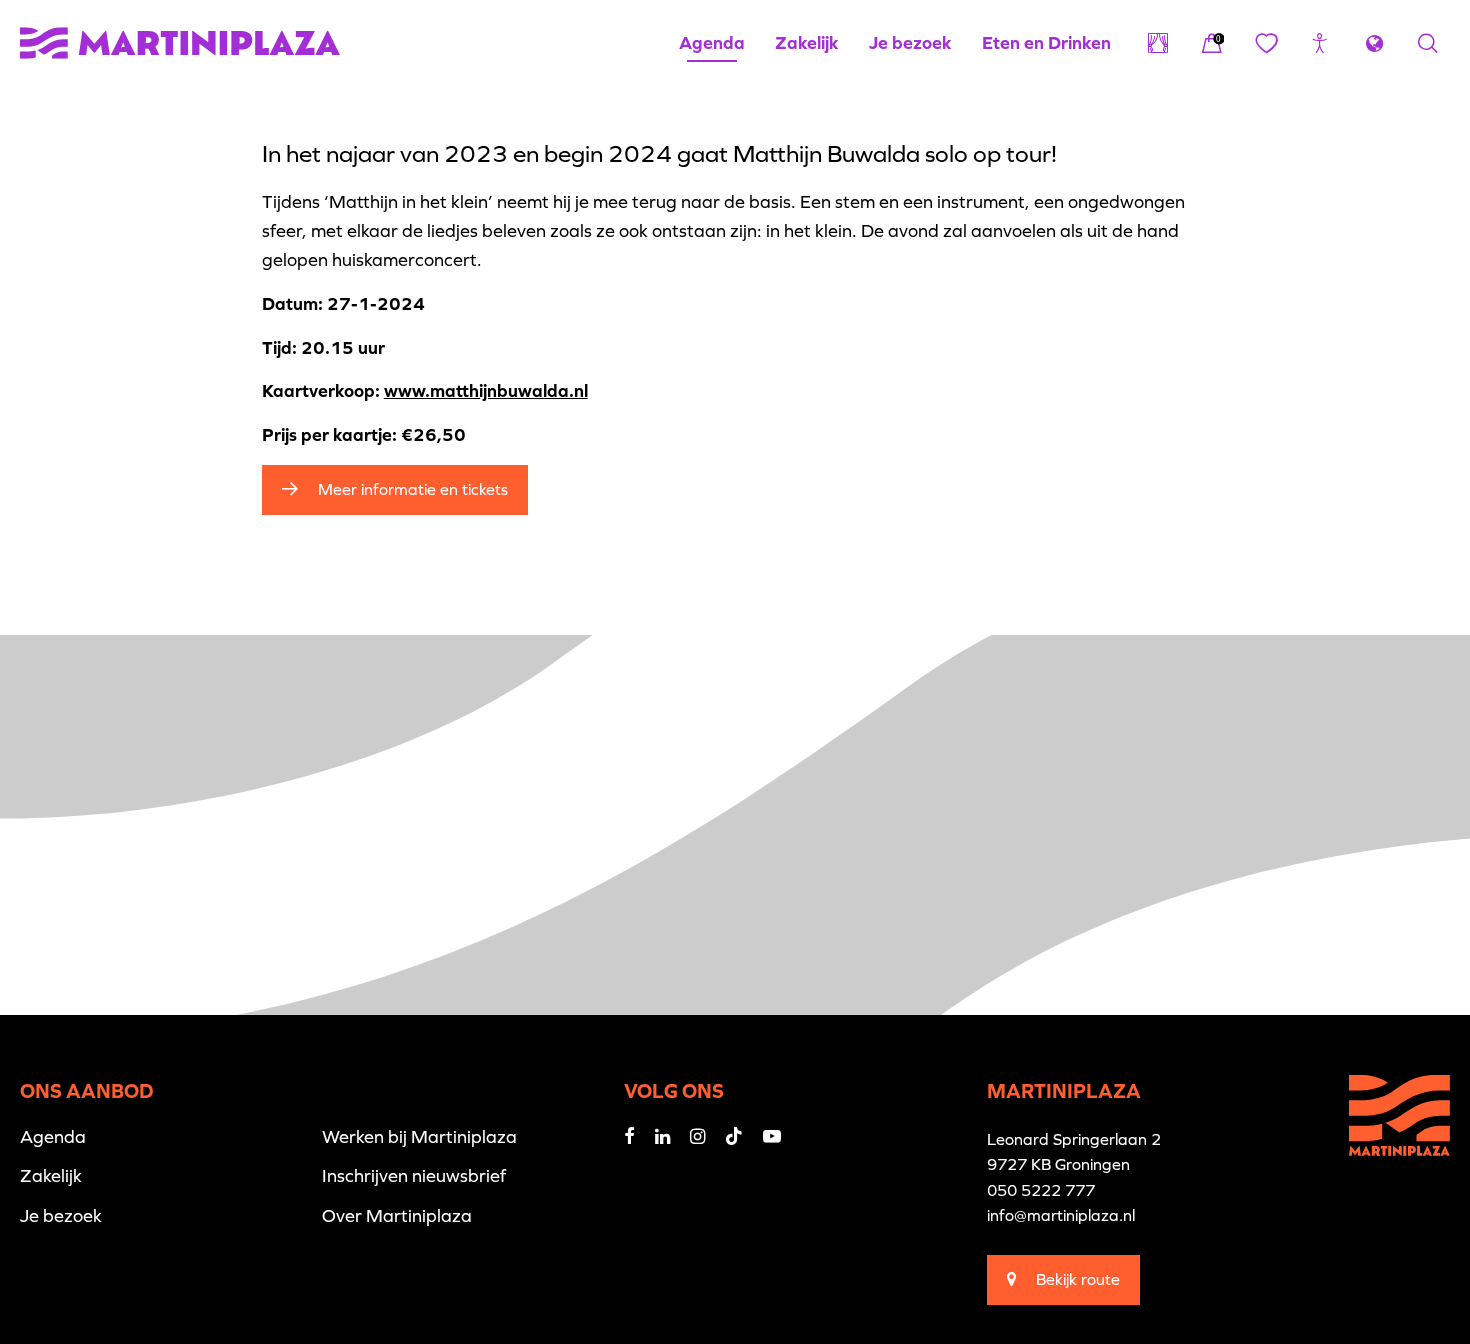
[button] (1320, 43)
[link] (1212, 43)
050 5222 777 (1041, 1190)
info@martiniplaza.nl (1061, 1215)
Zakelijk (807, 42)
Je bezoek (910, 42)
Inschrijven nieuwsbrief (414, 1175)
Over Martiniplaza (397, 1215)
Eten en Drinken (1046, 42)
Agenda (712, 42)
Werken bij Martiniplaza (419, 1136)
